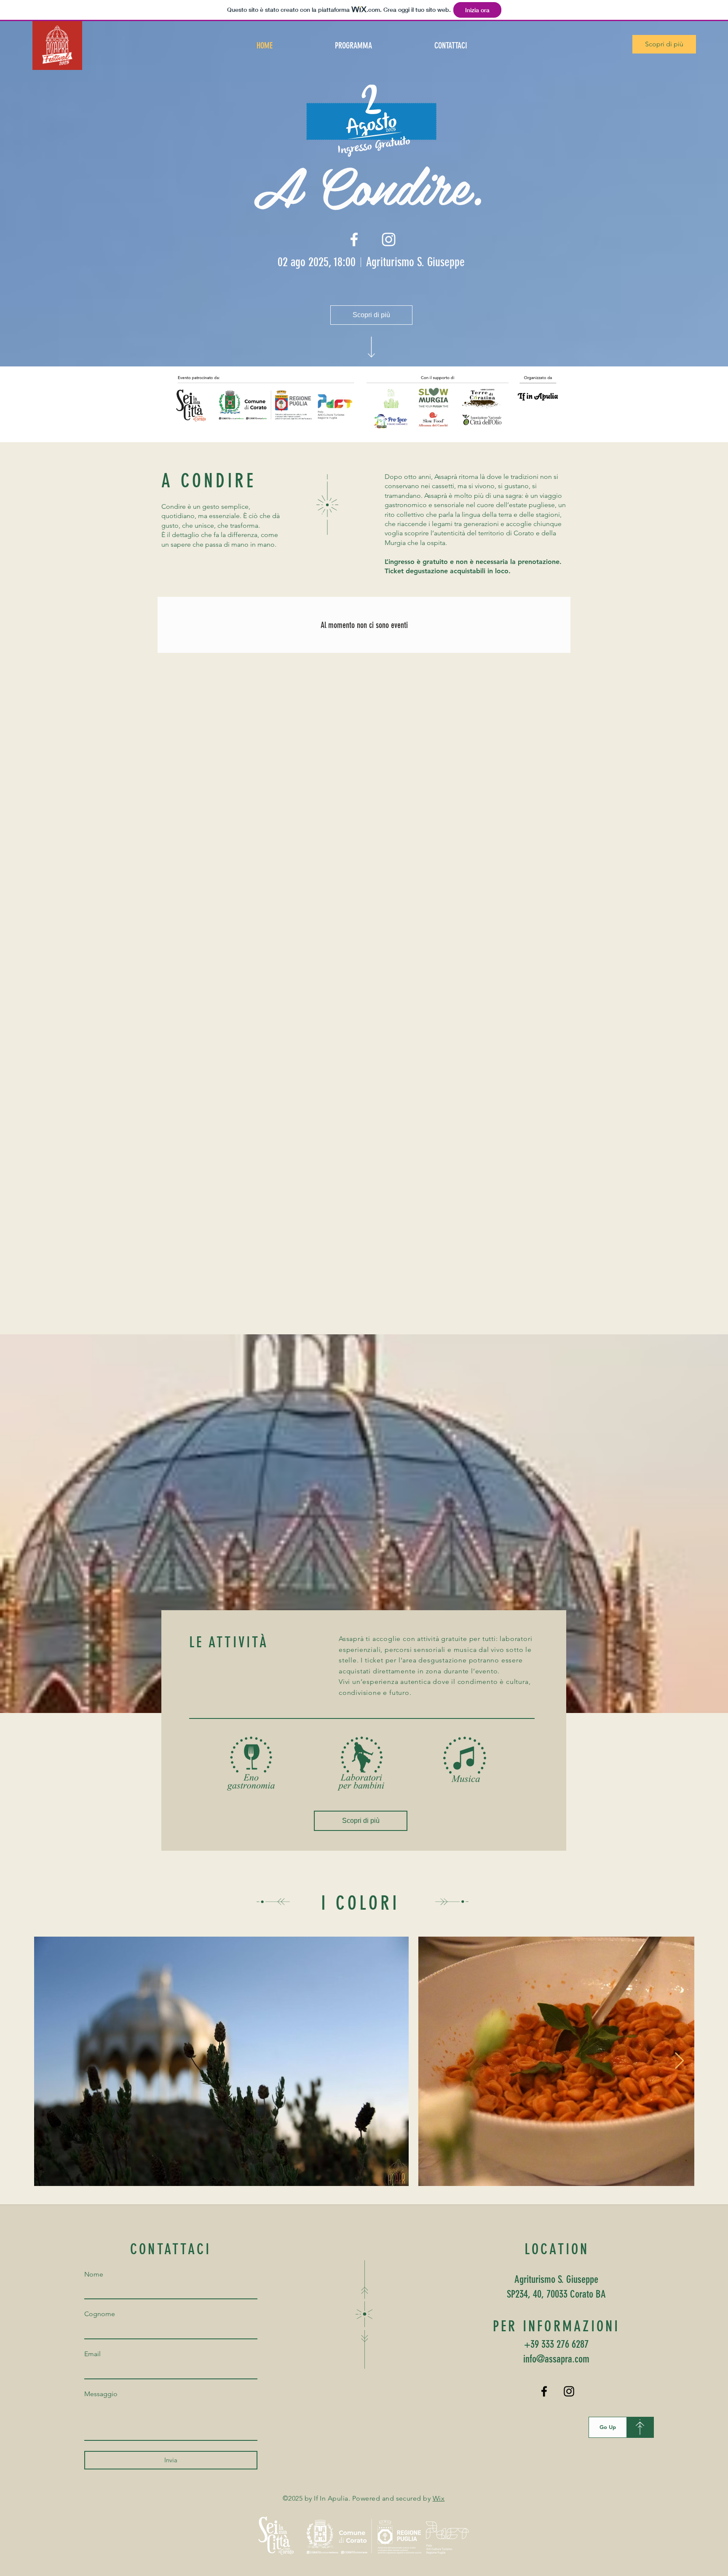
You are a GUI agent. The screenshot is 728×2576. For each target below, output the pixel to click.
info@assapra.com (556, 2359)
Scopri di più (664, 44)
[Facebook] (544, 2391)
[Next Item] (679, 2061)
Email (92, 2354)
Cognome (100, 2314)
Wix (439, 2498)
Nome (94, 2274)
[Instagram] (569, 2391)
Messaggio (101, 2394)
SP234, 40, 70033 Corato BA (556, 2294)
